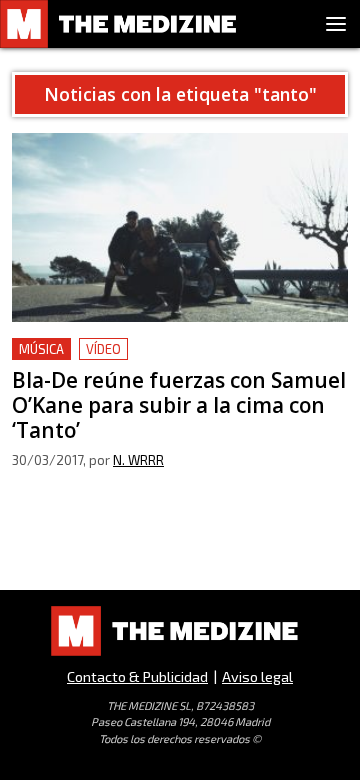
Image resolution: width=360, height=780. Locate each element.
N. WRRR (138, 460)
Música (41, 349)
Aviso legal (257, 676)
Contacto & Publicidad (137, 676)
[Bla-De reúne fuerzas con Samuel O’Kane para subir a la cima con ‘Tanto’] (180, 227)
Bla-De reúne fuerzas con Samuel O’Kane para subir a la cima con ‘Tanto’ (178, 361)
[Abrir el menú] (336, 24)
